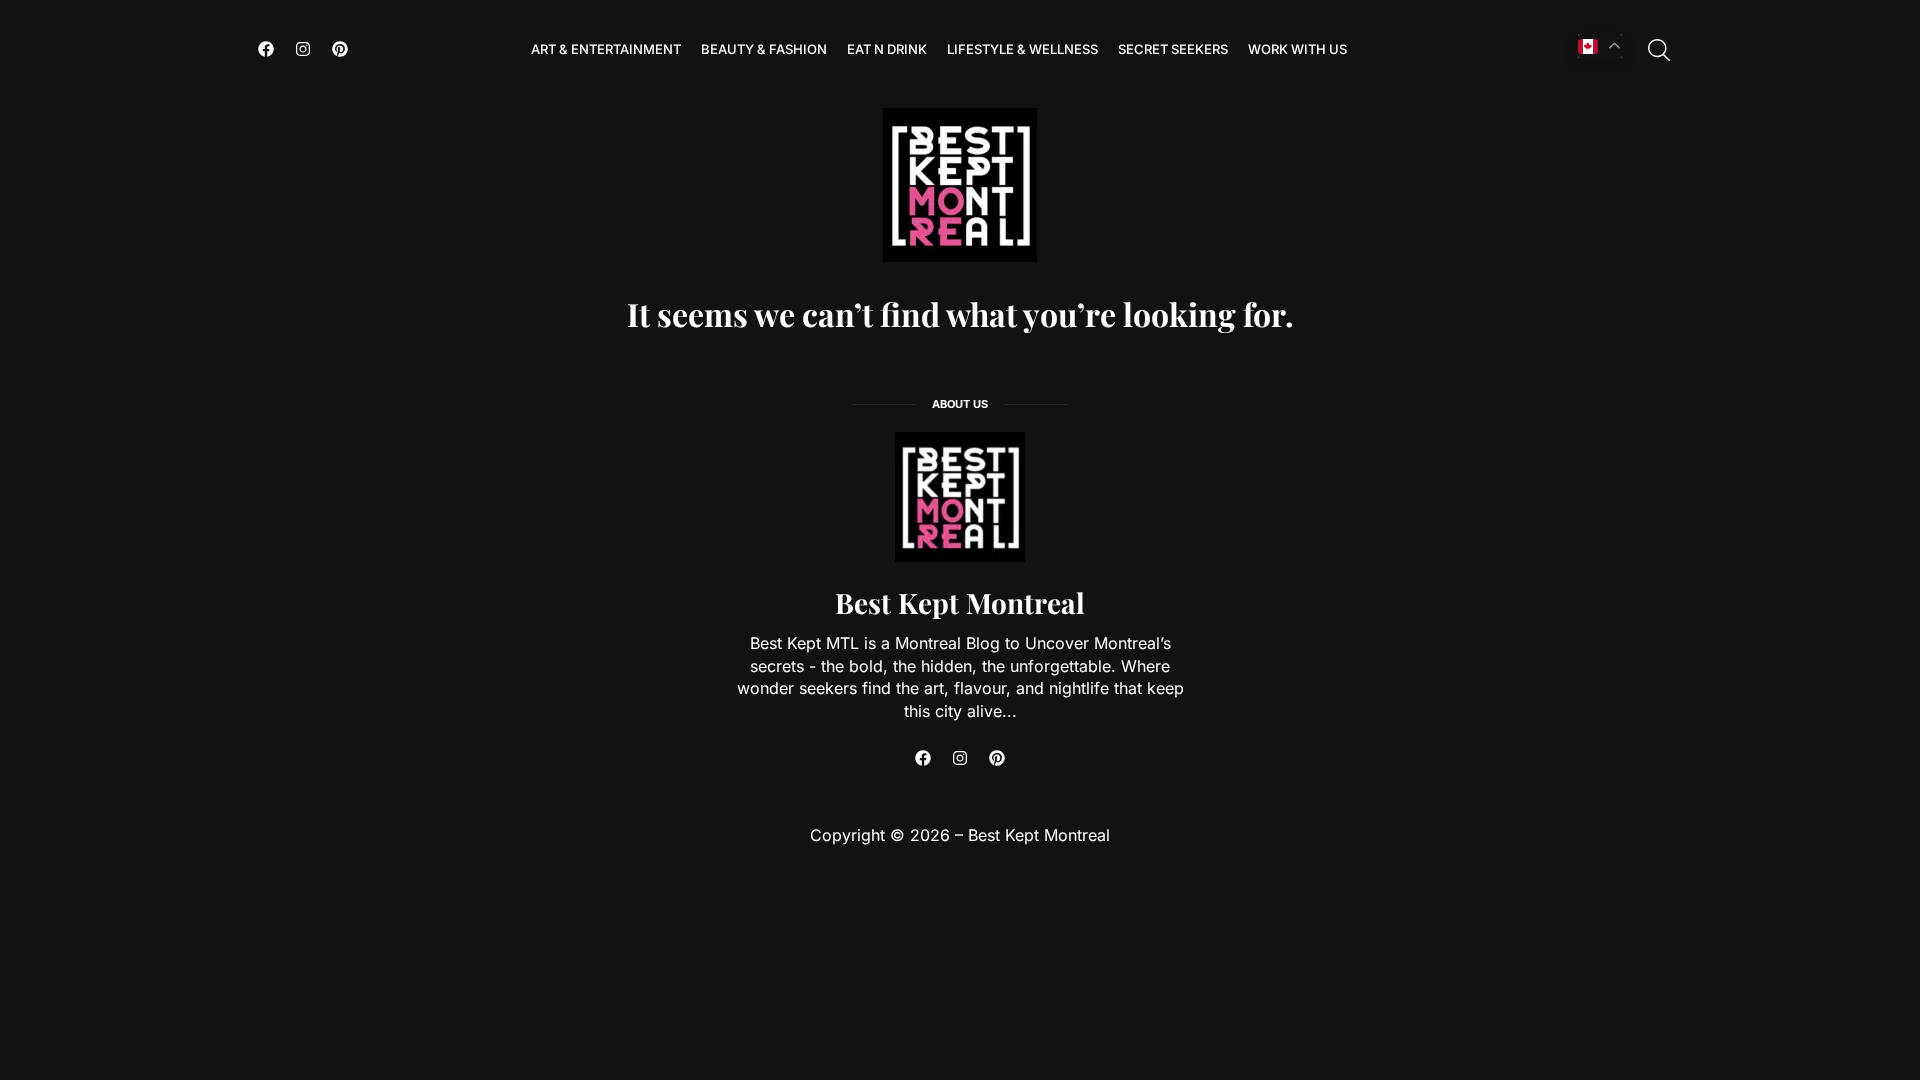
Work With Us (1297, 49)
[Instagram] (303, 49)
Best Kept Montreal (960, 602)
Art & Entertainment (606, 49)
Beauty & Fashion (764, 49)
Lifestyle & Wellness (1022, 49)
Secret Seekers (1173, 49)
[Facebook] (266, 49)
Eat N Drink (887, 49)
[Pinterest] (340, 49)
